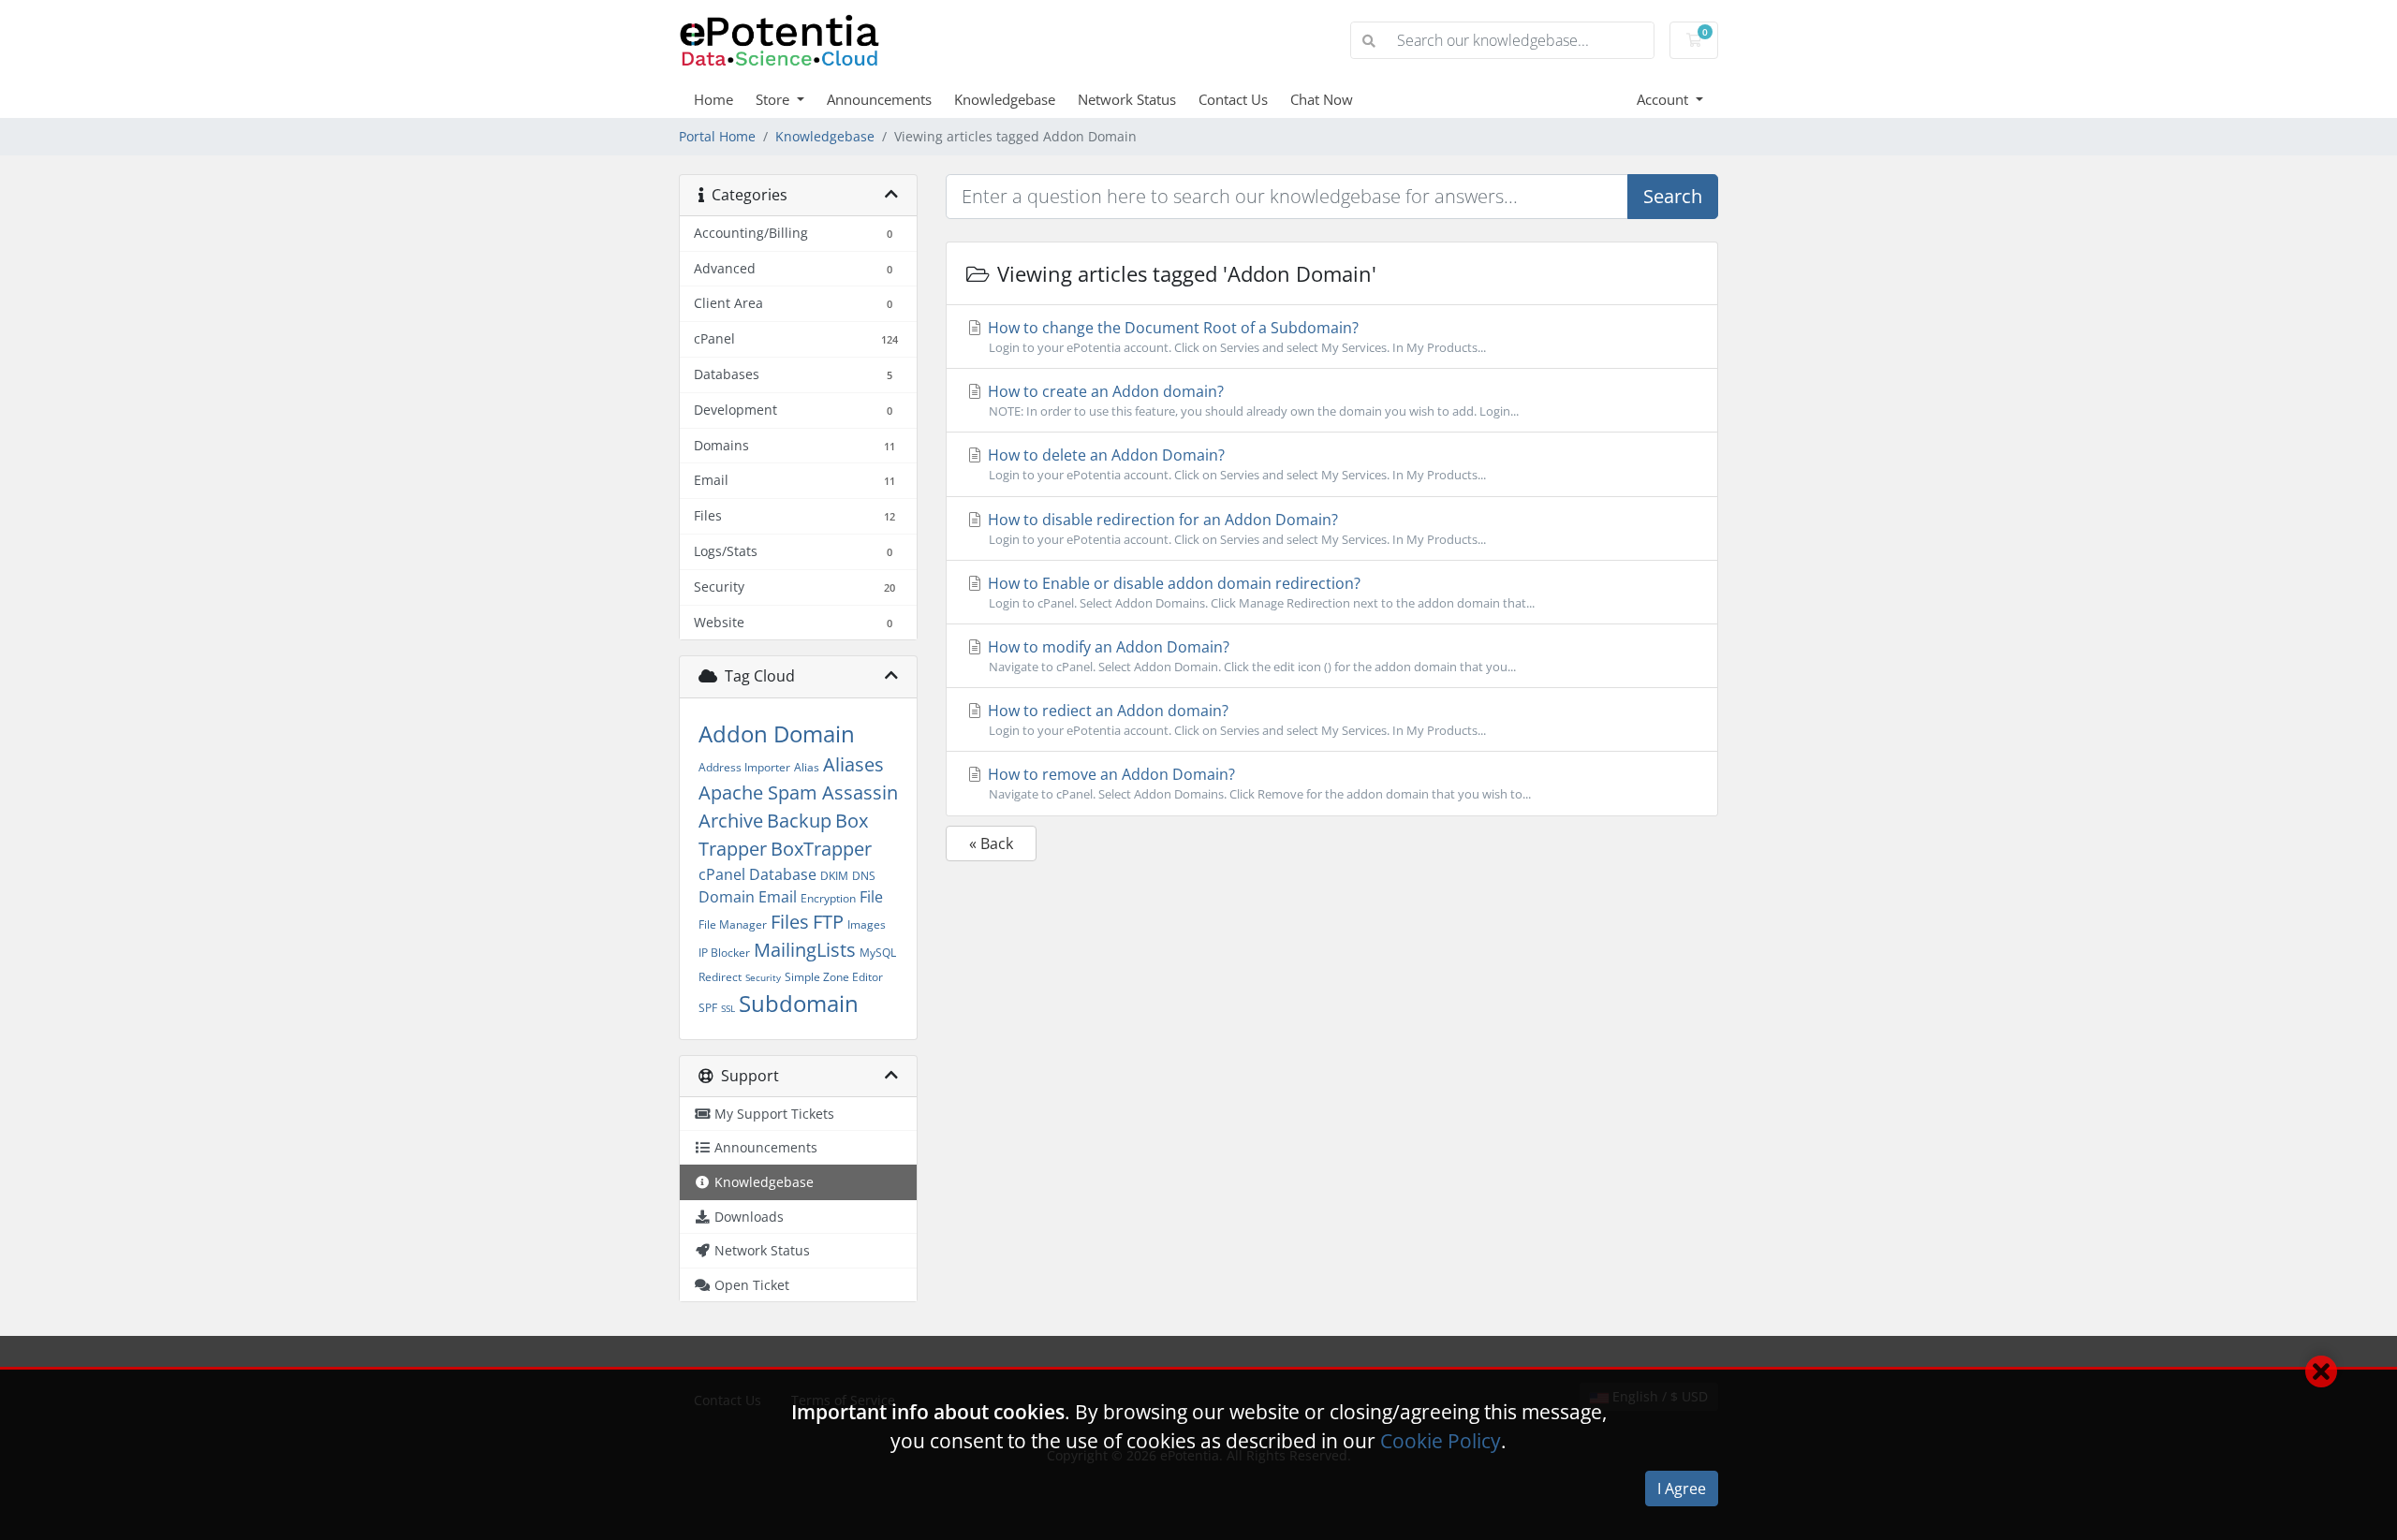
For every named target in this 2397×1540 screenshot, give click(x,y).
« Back (991, 843)
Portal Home (717, 136)
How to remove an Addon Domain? (1257, 783)
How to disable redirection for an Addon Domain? (1235, 528)
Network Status (1127, 99)
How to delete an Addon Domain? (1235, 464)
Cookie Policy (1441, 1441)
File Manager (733, 924)
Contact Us (1233, 99)
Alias (807, 767)
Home (713, 99)
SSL (728, 1008)
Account (1664, 99)
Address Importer (744, 767)
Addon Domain (777, 733)
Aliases (853, 764)
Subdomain (799, 1003)
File (871, 897)
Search (1673, 196)
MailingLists (805, 950)
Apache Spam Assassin (798, 792)
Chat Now (1322, 99)
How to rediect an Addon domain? (1235, 719)
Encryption (828, 898)
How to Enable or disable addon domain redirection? (1259, 592)
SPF (708, 1008)
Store (774, 99)
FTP (828, 922)
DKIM (834, 876)
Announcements (879, 99)
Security (763, 977)
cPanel (722, 874)
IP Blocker (724, 953)
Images (867, 924)
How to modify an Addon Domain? (1250, 656)
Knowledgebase (1005, 99)
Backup (799, 821)
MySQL (878, 953)
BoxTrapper (821, 849)
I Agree (1682, 1489)
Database (783, 874)
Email (778, 897)
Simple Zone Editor (834, 977)
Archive (731, 821)
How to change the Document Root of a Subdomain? (1235, 337)
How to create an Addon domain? (1251, 400)
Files (790, 922)
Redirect (720, 977)
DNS (864, 876)
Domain (727, 897)
